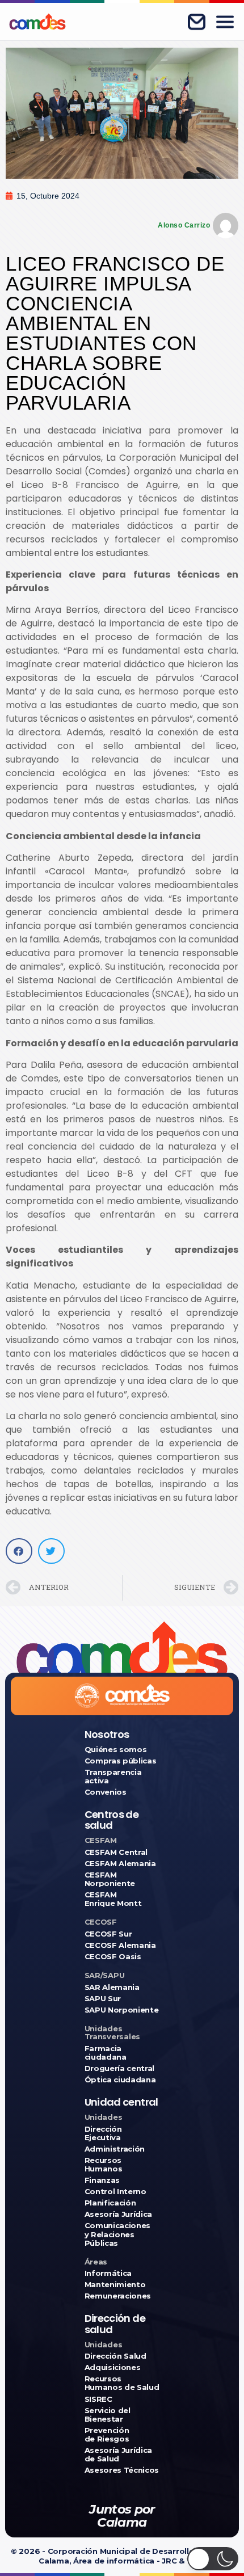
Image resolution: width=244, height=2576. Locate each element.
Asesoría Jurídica (118, 2214)
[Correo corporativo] (196, 22)
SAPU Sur (103, 1999)
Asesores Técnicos (122, 2470)
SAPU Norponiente (122, 2010)
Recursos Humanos (104, 2165)
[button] (19, 1551)
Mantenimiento (115, 2285)
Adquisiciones (113, 2367)
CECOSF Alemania (120, 1945)
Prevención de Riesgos (107, 2435)
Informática (108, 2273)
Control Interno (115, 2192)
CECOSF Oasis (113, 1957)
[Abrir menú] (225, 22)
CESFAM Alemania (120, 1864)
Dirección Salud (115, 2356)
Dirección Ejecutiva (103, 2133)
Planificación (110, 2203)
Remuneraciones (118, 2296)
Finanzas (102, 2180)
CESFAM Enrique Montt (113, 1899)
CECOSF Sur (108, 1934)
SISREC (98, 2399)
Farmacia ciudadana (106, 2053)
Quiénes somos (116, 1750)
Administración (115, 2149)
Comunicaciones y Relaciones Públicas (117, 2234)
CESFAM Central (116, 1852)
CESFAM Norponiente (110, 1879)
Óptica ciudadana (120, 2080)
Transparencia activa (113, 1777)
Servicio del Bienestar (108, 2415)
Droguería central (119, 2068)
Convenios (106, 1792)
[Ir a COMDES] (37, 22)
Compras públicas (121, 1761)
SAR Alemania (112, 1987)
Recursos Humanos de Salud (122, 2383)
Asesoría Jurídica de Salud (118, 2455)
